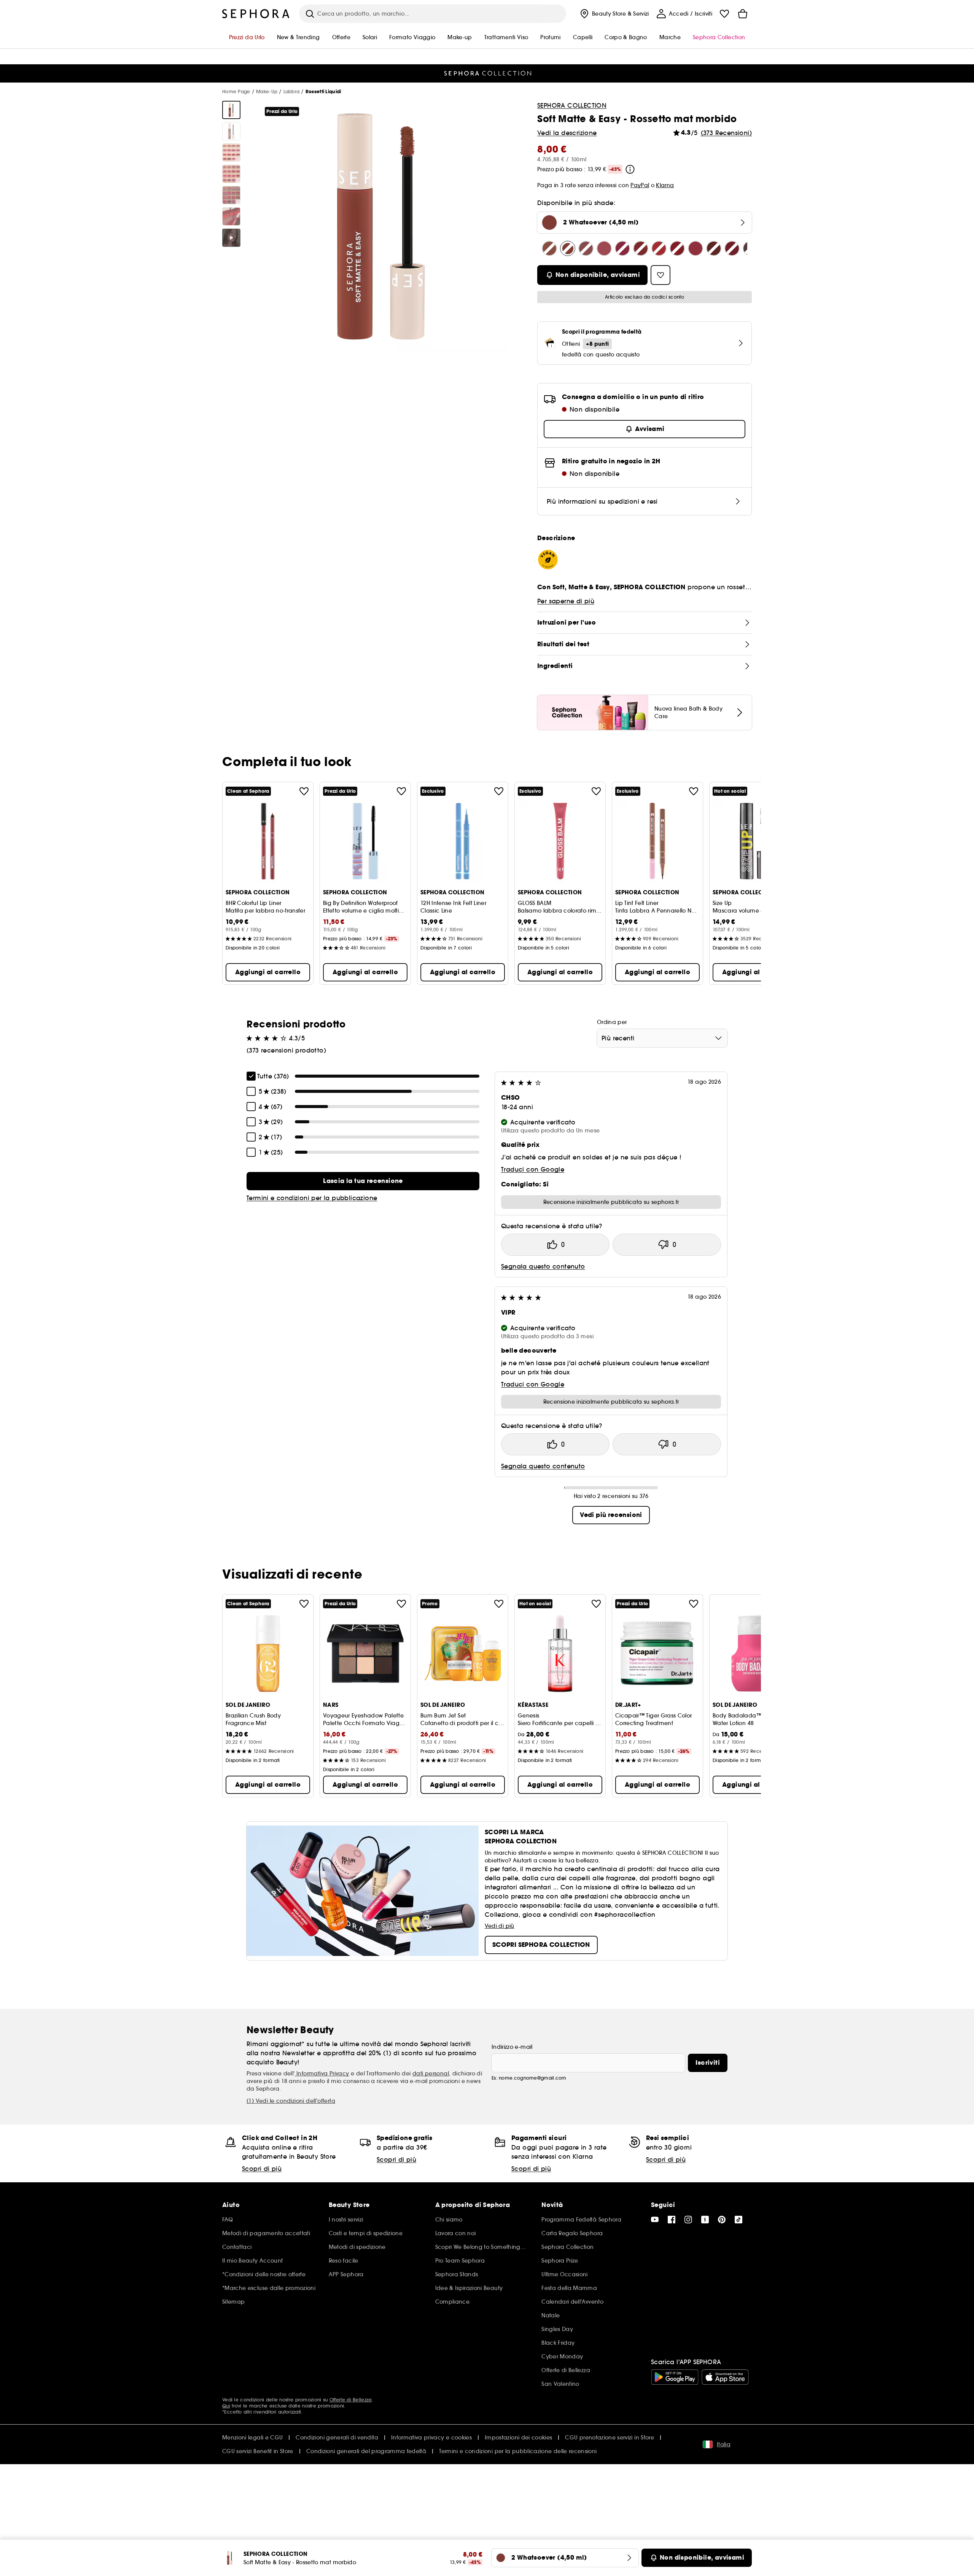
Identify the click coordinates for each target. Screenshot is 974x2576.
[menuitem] (614, 14)
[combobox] (662, 1038)
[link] (363, 1181)
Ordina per (612, 1022)
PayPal (640, 185)
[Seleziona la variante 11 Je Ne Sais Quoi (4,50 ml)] (695, 248)
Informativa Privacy (322, 2074)
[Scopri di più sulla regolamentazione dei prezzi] (630, 169)
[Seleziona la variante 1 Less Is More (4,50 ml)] (549, 248)
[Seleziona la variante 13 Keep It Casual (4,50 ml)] (732, 248)
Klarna (665, 185)
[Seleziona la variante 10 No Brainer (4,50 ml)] (677, 248)
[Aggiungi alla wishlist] (304, 791)
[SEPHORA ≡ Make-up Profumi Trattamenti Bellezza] (256, 14)
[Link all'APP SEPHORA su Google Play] (675, 2377)
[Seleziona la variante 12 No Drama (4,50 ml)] (714, 248)
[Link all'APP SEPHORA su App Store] (725, 2377)
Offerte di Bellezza (351, 2400)
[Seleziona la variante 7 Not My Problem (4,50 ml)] (641, 248)
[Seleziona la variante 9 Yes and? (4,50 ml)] (659, 248)
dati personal (431, 2074)
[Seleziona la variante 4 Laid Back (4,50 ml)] (586, 248)
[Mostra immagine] (231, 110)
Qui (226, 2406)
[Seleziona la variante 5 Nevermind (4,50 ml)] (604, 248)
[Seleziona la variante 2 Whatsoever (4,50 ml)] (568, 248)
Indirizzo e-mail (512, 2047)
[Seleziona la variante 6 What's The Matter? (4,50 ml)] (622, 248)
